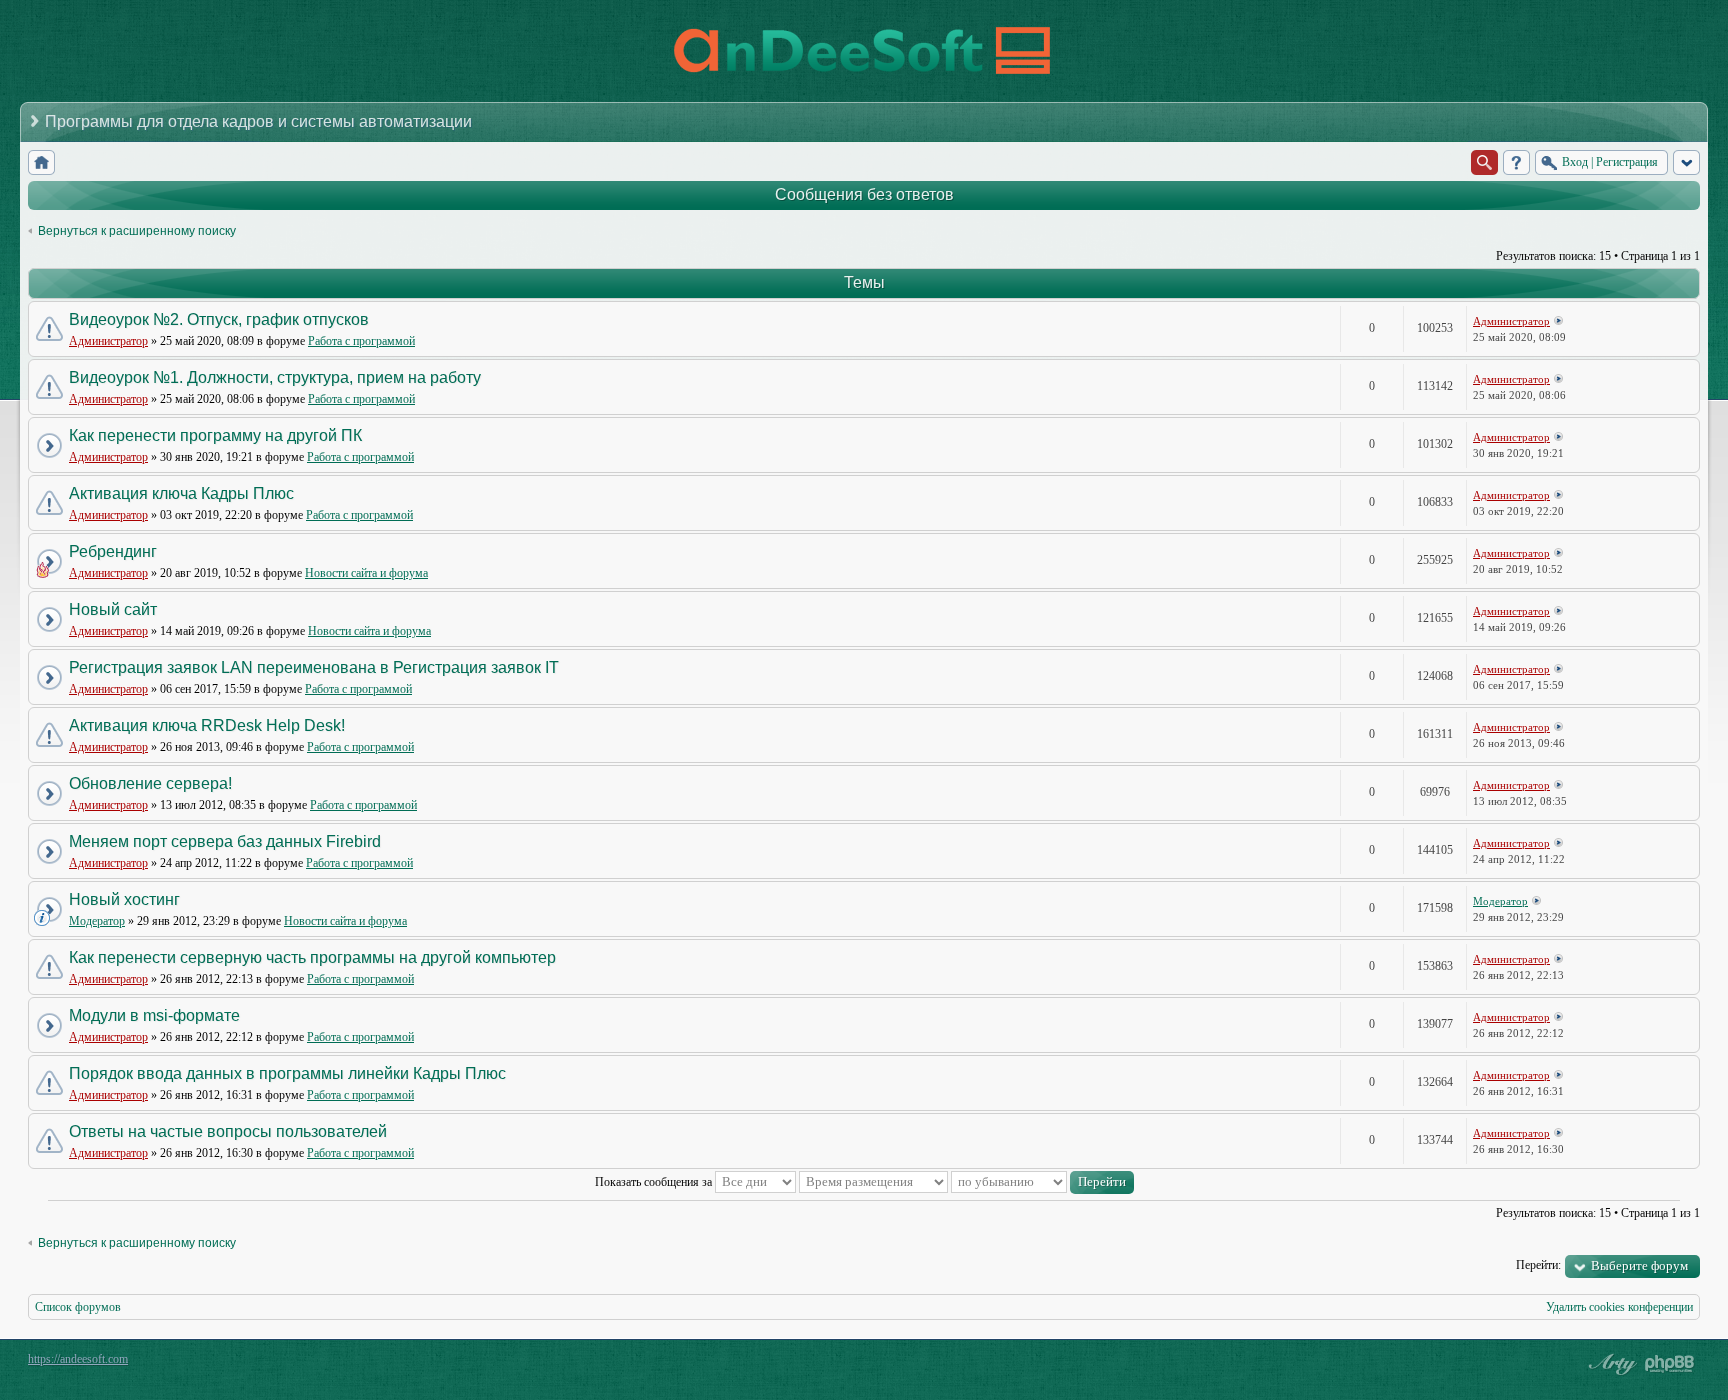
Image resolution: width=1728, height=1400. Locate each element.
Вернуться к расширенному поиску (137, 231)
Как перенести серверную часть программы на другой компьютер (312, 957)
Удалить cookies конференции (1619, 1307)
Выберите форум (1639, 1265)
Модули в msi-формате (154, 1015)
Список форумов (78, 1307)
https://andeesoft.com (78, 1359)
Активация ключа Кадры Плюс (181, 493)
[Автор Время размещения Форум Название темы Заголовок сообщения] (873, 1182)
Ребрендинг (113, 551)
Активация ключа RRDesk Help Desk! (207, 725)
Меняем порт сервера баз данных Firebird (225, 841)
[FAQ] (1516, 162)
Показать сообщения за (655, 1182)
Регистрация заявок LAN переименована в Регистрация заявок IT (314, 667)
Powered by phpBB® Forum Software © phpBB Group (1670, 1364)
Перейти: (1538, 1265)
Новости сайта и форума (366, 573)
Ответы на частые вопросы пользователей (228, 1131)
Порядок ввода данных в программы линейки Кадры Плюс (287, 1073)
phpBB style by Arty (1610, 1364)
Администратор (108, 341)
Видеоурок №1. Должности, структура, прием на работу (275, 377)
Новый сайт (113, 609)
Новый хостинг (124, 899)
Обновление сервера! (150, 783)
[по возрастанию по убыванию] (1042, 1182)
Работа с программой (361, 341)
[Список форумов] (41, 162)
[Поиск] (1484, 162)
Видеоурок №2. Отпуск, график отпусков (219, 319)
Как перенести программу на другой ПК (215, 435)
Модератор (97, 921)
